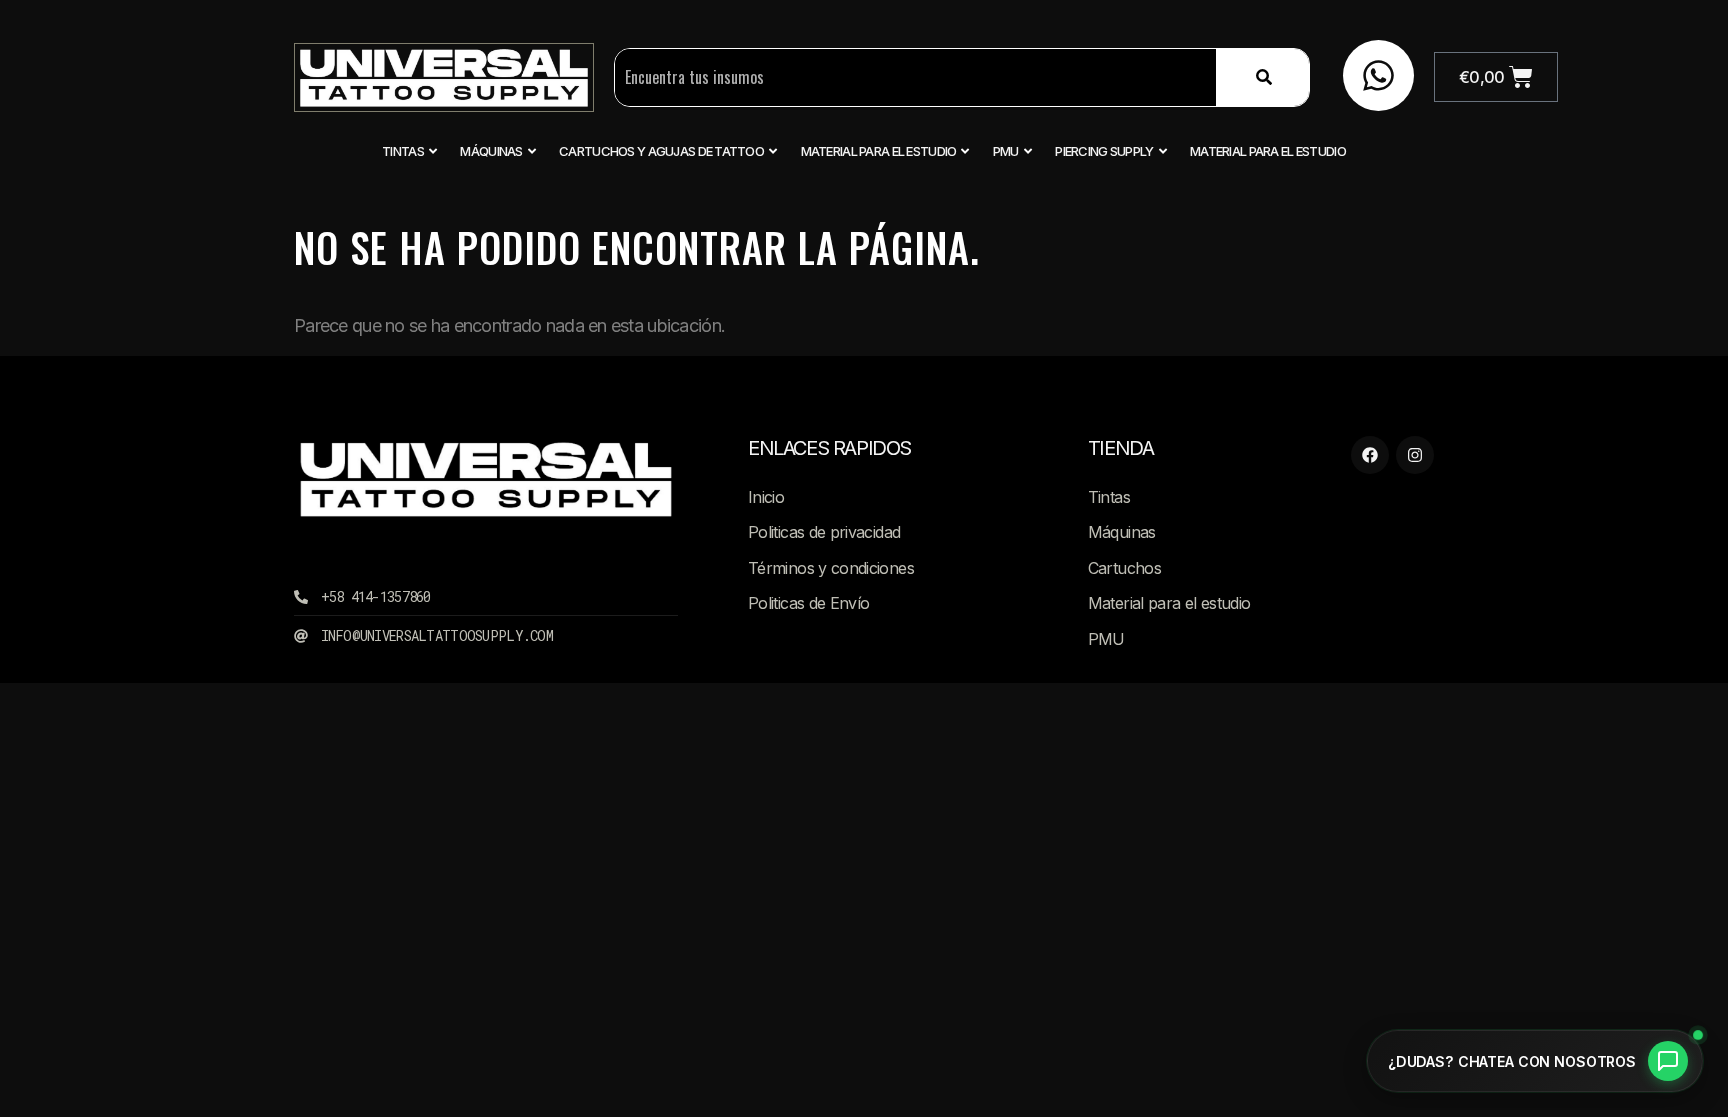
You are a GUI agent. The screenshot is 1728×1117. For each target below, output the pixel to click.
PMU (1006, 151)
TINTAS (403, 151)
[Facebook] (1370, 455)
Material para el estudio (879, 151)
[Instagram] (1415, 455)
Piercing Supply (1104, 151)
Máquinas (491, 151)
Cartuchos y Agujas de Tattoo (661, 151)
